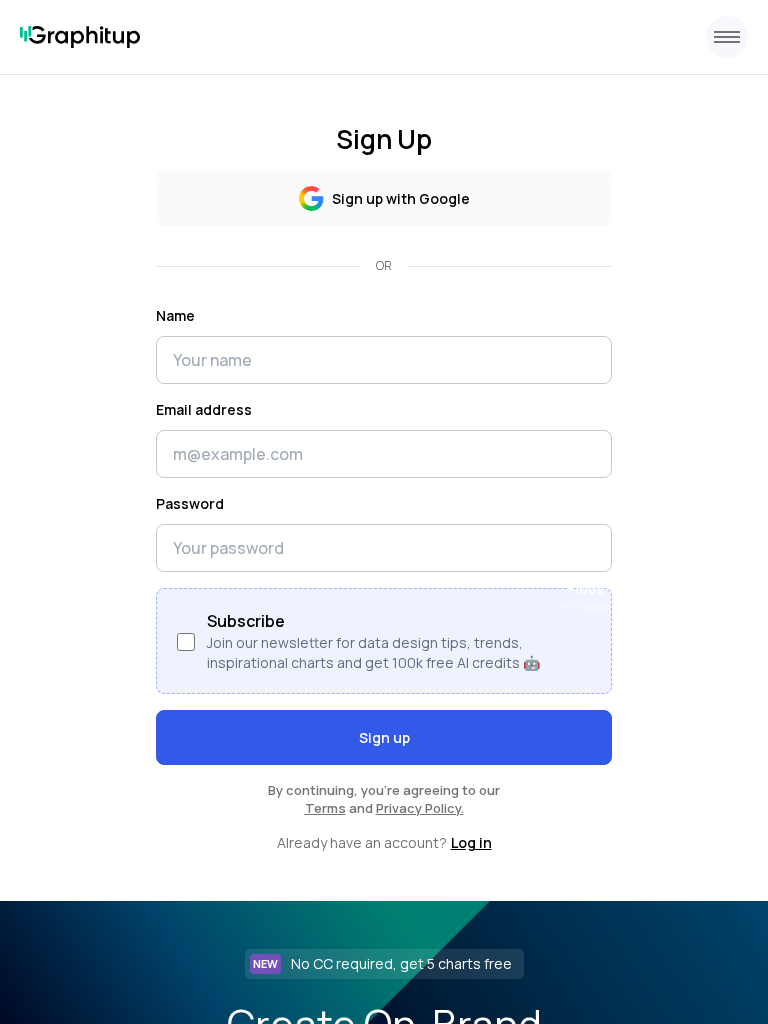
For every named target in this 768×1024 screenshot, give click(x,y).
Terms (325, 808)
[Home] (80, 37)
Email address (204, 409)
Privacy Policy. (420, 808)
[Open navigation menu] (727, 37)
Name (175, 315)
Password (190, 503)
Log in (471, 842)
